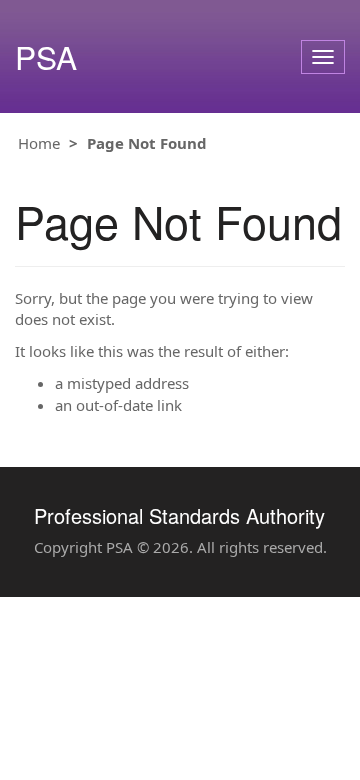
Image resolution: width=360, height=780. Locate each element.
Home (39, 143)
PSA (46, 56)
